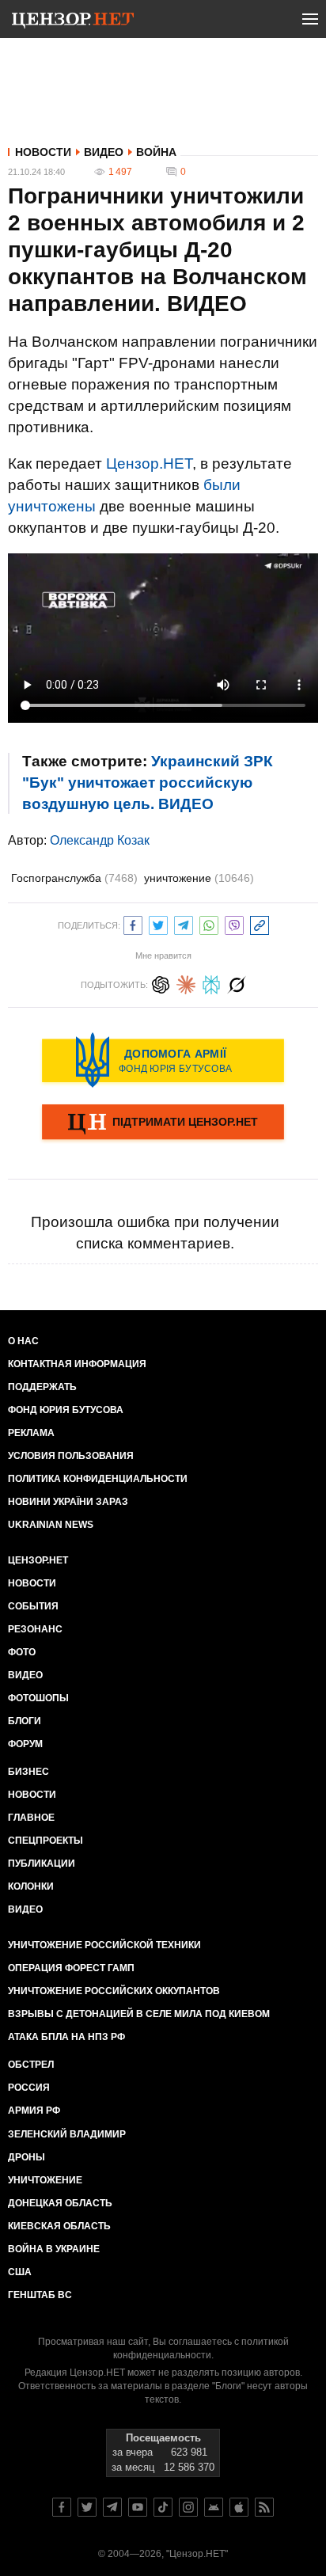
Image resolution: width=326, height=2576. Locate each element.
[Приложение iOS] (239, 2507)
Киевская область (59, 2226)
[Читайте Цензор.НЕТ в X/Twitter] (87, 2507)
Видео (104, 152)
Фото (22, 1652)
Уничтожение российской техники (104, 1945)
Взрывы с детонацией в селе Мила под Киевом (139, 2014)
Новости (43, 152)
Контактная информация (77, 1364)
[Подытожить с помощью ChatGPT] (161, 983)
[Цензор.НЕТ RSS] (264, 2507)
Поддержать (42, 1387)
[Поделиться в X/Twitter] (158, 923)
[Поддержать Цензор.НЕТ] (163, 1123)
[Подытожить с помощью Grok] (237, 983)
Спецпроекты (45, 1841)
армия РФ (34, 2111)
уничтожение (199, 878)
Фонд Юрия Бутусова (66, 1410)
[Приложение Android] (214, 2507)
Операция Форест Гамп (71, 1968)
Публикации (42, 1864)
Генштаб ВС (40, 2295)
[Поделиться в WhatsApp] (209, 923)
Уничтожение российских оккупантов (114, 1991)
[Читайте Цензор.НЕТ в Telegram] (112, 2507)
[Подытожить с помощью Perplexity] (211, 983)
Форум (25, 1744)
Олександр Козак (100, 840)
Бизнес (28, 1772)
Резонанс (35, 1629)
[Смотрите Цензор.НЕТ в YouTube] (138, 2507)
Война (156, 152)
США (20, 2272)
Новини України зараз (68, 1502)
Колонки (31, 1886)
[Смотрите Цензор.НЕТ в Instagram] (188, 2507)
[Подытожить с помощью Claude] (186, 983)
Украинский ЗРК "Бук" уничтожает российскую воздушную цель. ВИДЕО (148, 783)
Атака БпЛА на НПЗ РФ (66, 2037)
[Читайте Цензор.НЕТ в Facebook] (62, 2507)
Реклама (31, 1433)
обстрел (31, 2065)
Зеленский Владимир (67, 2134)
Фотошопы (38, 1698)
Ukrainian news (51, 1525)
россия (29, 2088)
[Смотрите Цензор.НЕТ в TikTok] (163, 2507)
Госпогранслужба (74, 878)
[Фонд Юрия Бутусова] (163, 1060)
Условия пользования (71, 1456)
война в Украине (54, 2249)
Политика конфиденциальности (98, 1479)
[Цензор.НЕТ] (73, 22)
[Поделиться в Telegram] (184, 923)
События (33, 1606)
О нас (23, 1341)
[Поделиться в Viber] (234, 923)
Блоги (25, 1721)
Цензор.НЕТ (149, 464)
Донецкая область (60, 2203)
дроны (27, 2157)
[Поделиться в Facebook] (133, 923)
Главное (31, 1818)
